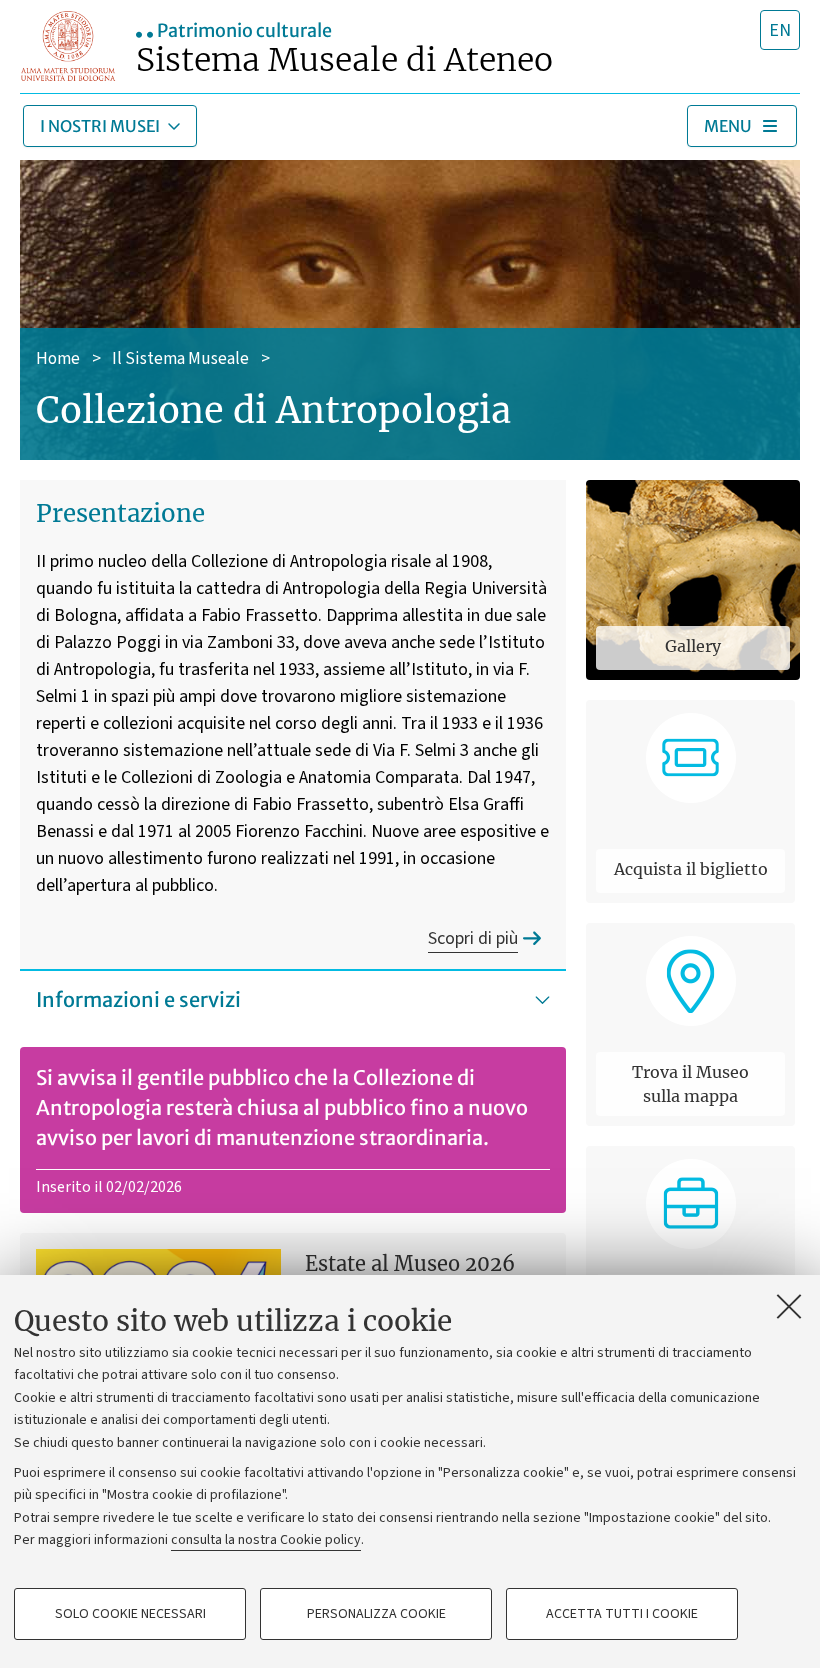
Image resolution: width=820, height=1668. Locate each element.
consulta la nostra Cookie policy (266, 1540)
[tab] (780, 30)
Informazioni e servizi (138, 999)
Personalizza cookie (376, 1614)
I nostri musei (100, 126)
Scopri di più (473, 938)
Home (58, 359)
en (780, 30)
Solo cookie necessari (130, 1614)
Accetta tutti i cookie (622, 1614)
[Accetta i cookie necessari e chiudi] (789, 1306)
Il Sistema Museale (180, 359)
